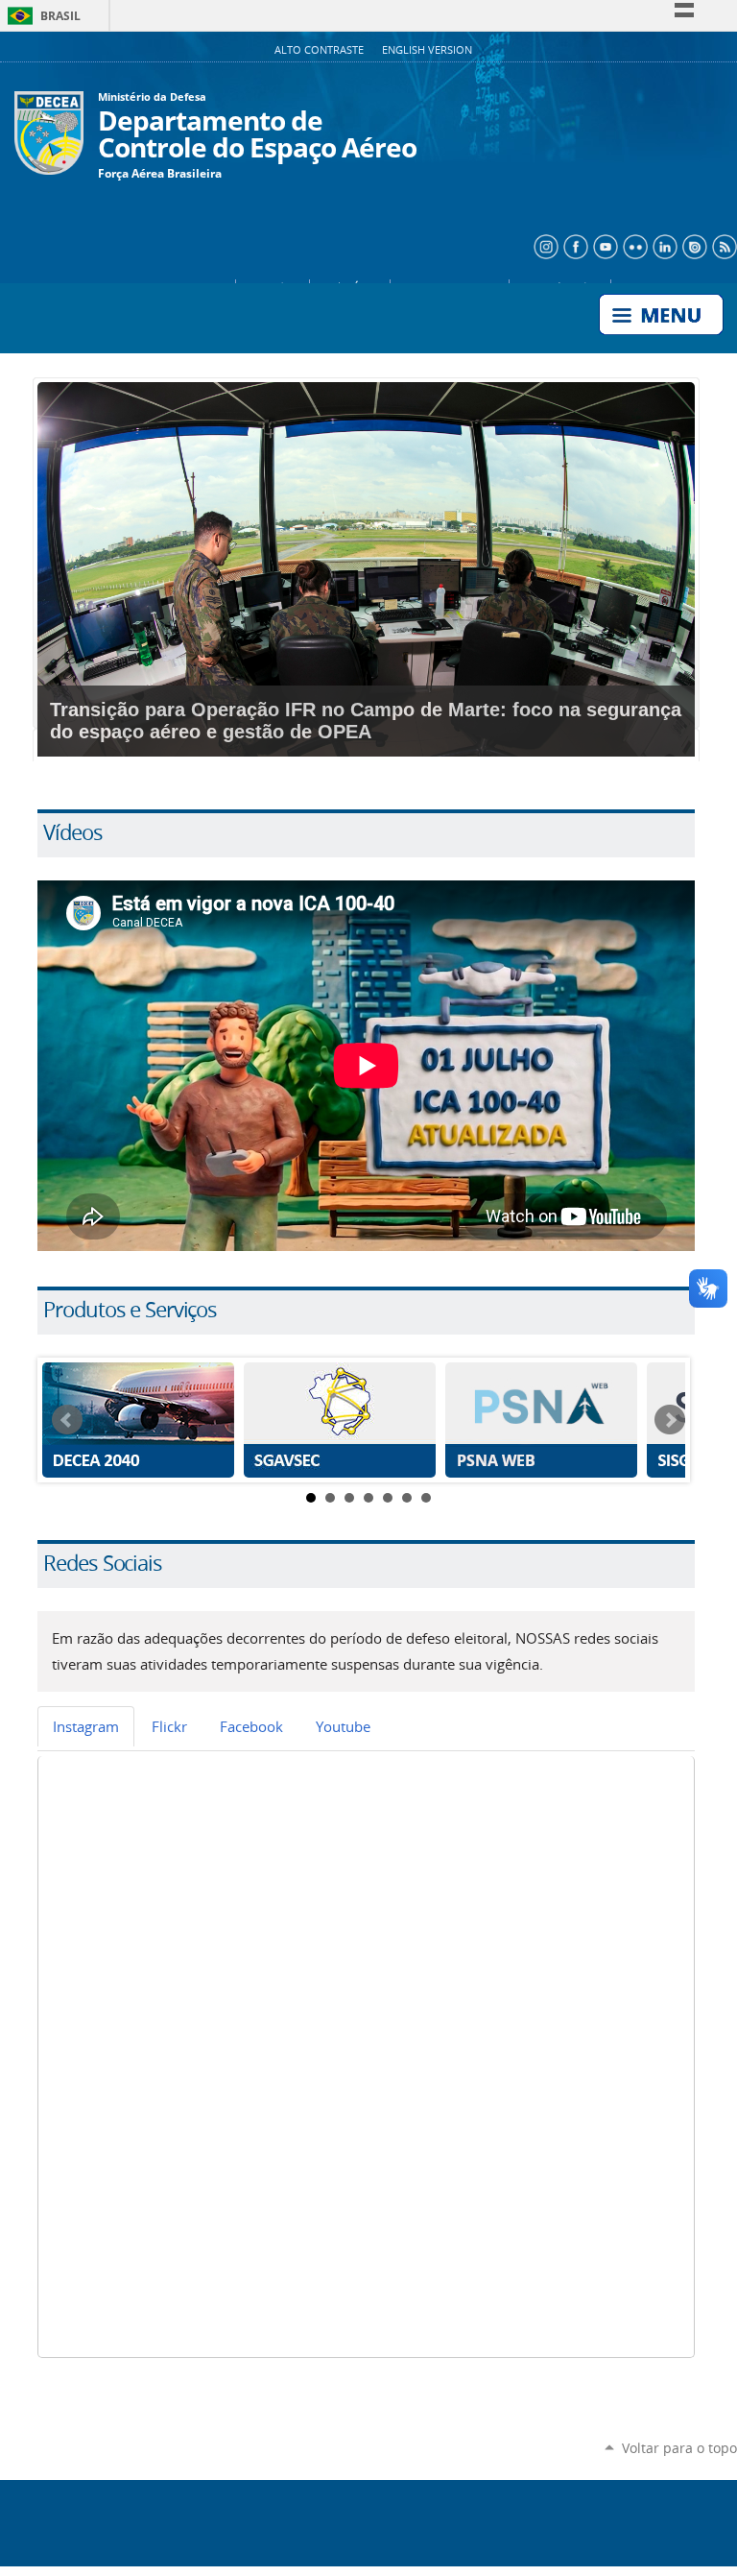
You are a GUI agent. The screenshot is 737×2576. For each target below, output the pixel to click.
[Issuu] (692, 245)
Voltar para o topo (679, 2448)
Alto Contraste (321, 50)
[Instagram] (544, 245)
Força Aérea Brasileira (160, 174)
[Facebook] (573, 245)
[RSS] (722, 245)
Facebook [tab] (251, 1726)
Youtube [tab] (343, 1726)
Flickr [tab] (169, 1726)
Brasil (41, 16)
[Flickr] (633, 245)
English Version (427, 50)
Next (670, 1420)
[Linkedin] (663, 245)
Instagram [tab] (86, 1726)
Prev (67, 1420)
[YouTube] (603, 245)
